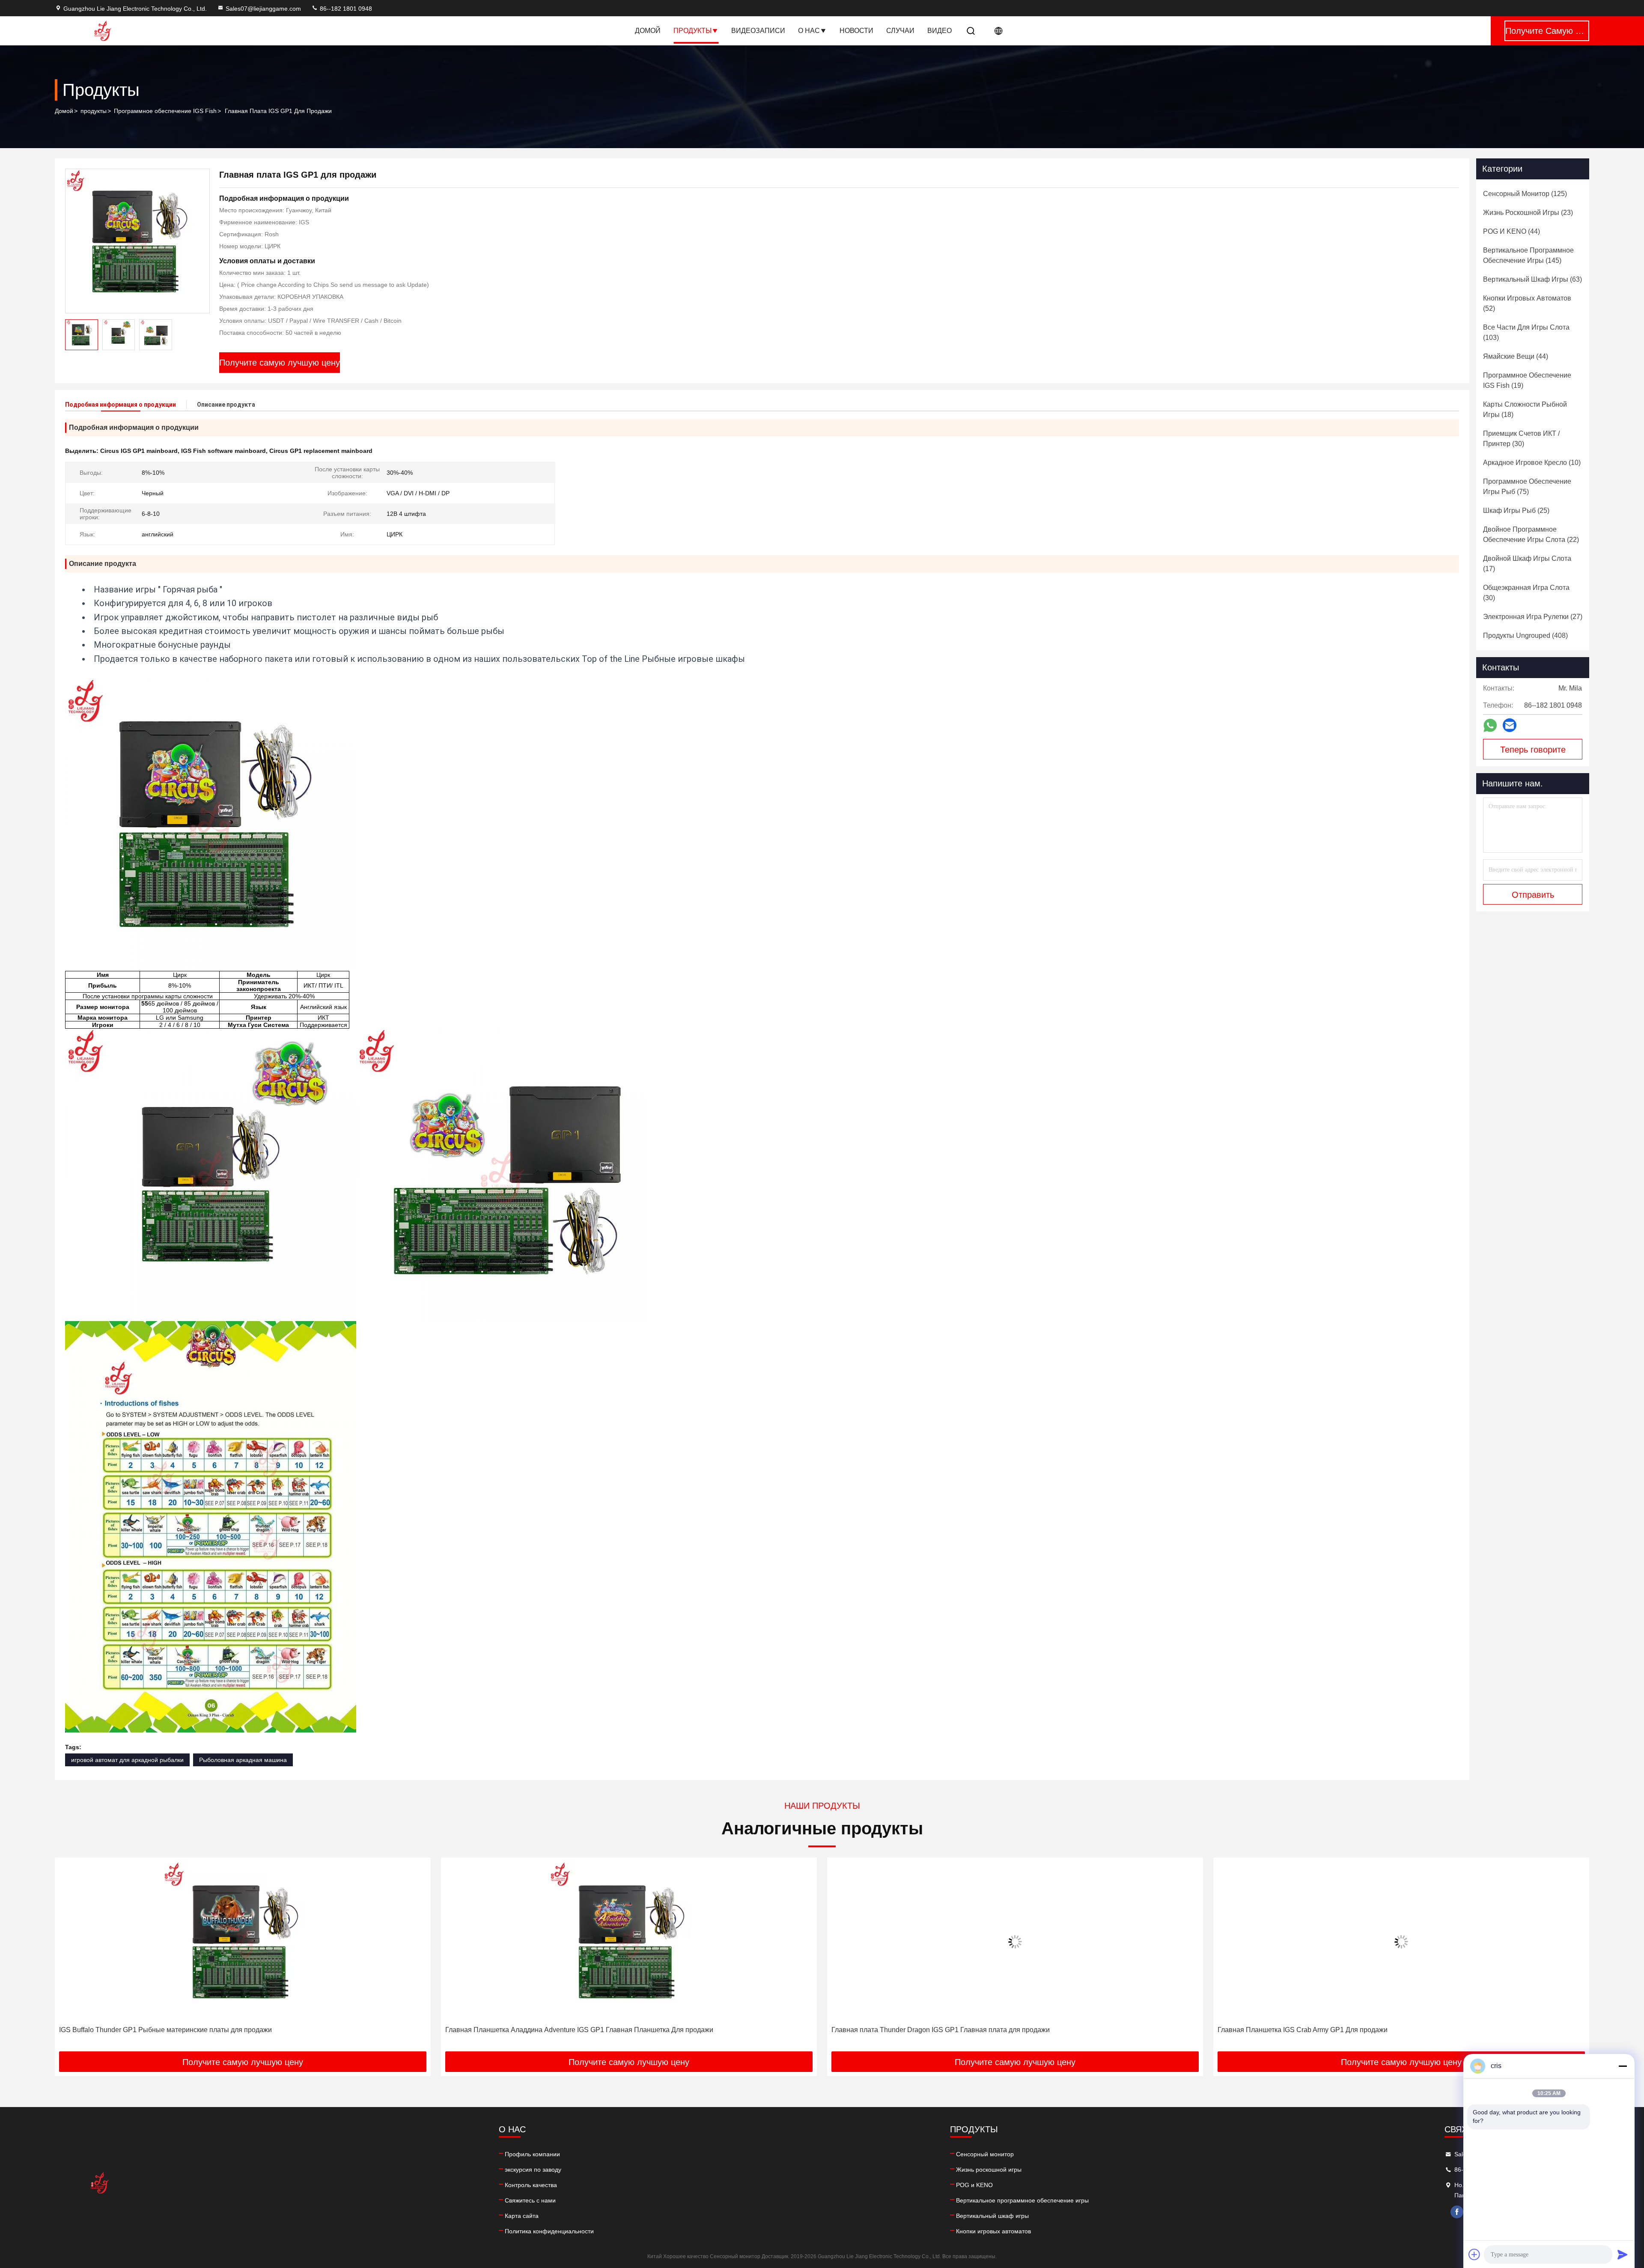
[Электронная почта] (1510, 725)
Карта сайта (522, 2216)
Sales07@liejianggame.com (263, 9)
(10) (1532, 463)
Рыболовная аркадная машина (243, 1760)
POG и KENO (974, 2185)
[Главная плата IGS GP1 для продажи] (137, 241)
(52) (1527, 303)
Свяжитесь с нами (530, 2200)
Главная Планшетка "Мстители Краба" (1278, 2030)
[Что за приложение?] (1490, 725)
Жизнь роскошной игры (989, 2170)
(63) (1532, 279)
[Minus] (1623, 2066)
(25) (1516, 510)
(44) (1511, 231)
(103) (1526, 332)
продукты (94, 111)
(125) (1525, 194)
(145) (1528, 255)
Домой (648, 31)
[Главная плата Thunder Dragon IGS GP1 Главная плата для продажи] (629, 1942)
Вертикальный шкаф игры (992, 2216)
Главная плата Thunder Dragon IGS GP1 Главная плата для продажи (554, 2030)
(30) (1521, 439)
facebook (1457, 2212)
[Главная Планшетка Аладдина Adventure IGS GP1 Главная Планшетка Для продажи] (243, 1942)
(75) (1527, 487)
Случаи (900, 31)
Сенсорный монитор (985, 2154)
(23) (1528, 213)
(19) (1527, 380)
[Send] (1623, 2254)
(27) (1533, 617)
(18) (1525, 409)
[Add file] (1474, 2254)
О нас (809, 31)
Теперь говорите (1533, 750)
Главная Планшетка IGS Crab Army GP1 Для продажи (916, 2030)
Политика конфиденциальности (549, 2231)
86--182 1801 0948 (345, 9)
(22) (1531, 534)
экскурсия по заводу (533, 2170)
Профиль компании (532, 2154)
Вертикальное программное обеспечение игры (1022, 2200)
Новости (856, 31)
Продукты (692, 31)
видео (940, 31)
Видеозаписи (758, 31)
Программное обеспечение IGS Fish (165, 111)
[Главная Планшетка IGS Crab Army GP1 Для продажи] (1015, 1942)
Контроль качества (531, 2185)
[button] (70, 1958)
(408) (1525, 635)
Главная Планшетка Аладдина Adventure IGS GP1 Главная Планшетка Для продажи (193, 2030)
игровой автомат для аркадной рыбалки (127, 1760)
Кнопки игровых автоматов (993, 2231)
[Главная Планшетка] (1401, 1942)
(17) (1527, 564)
